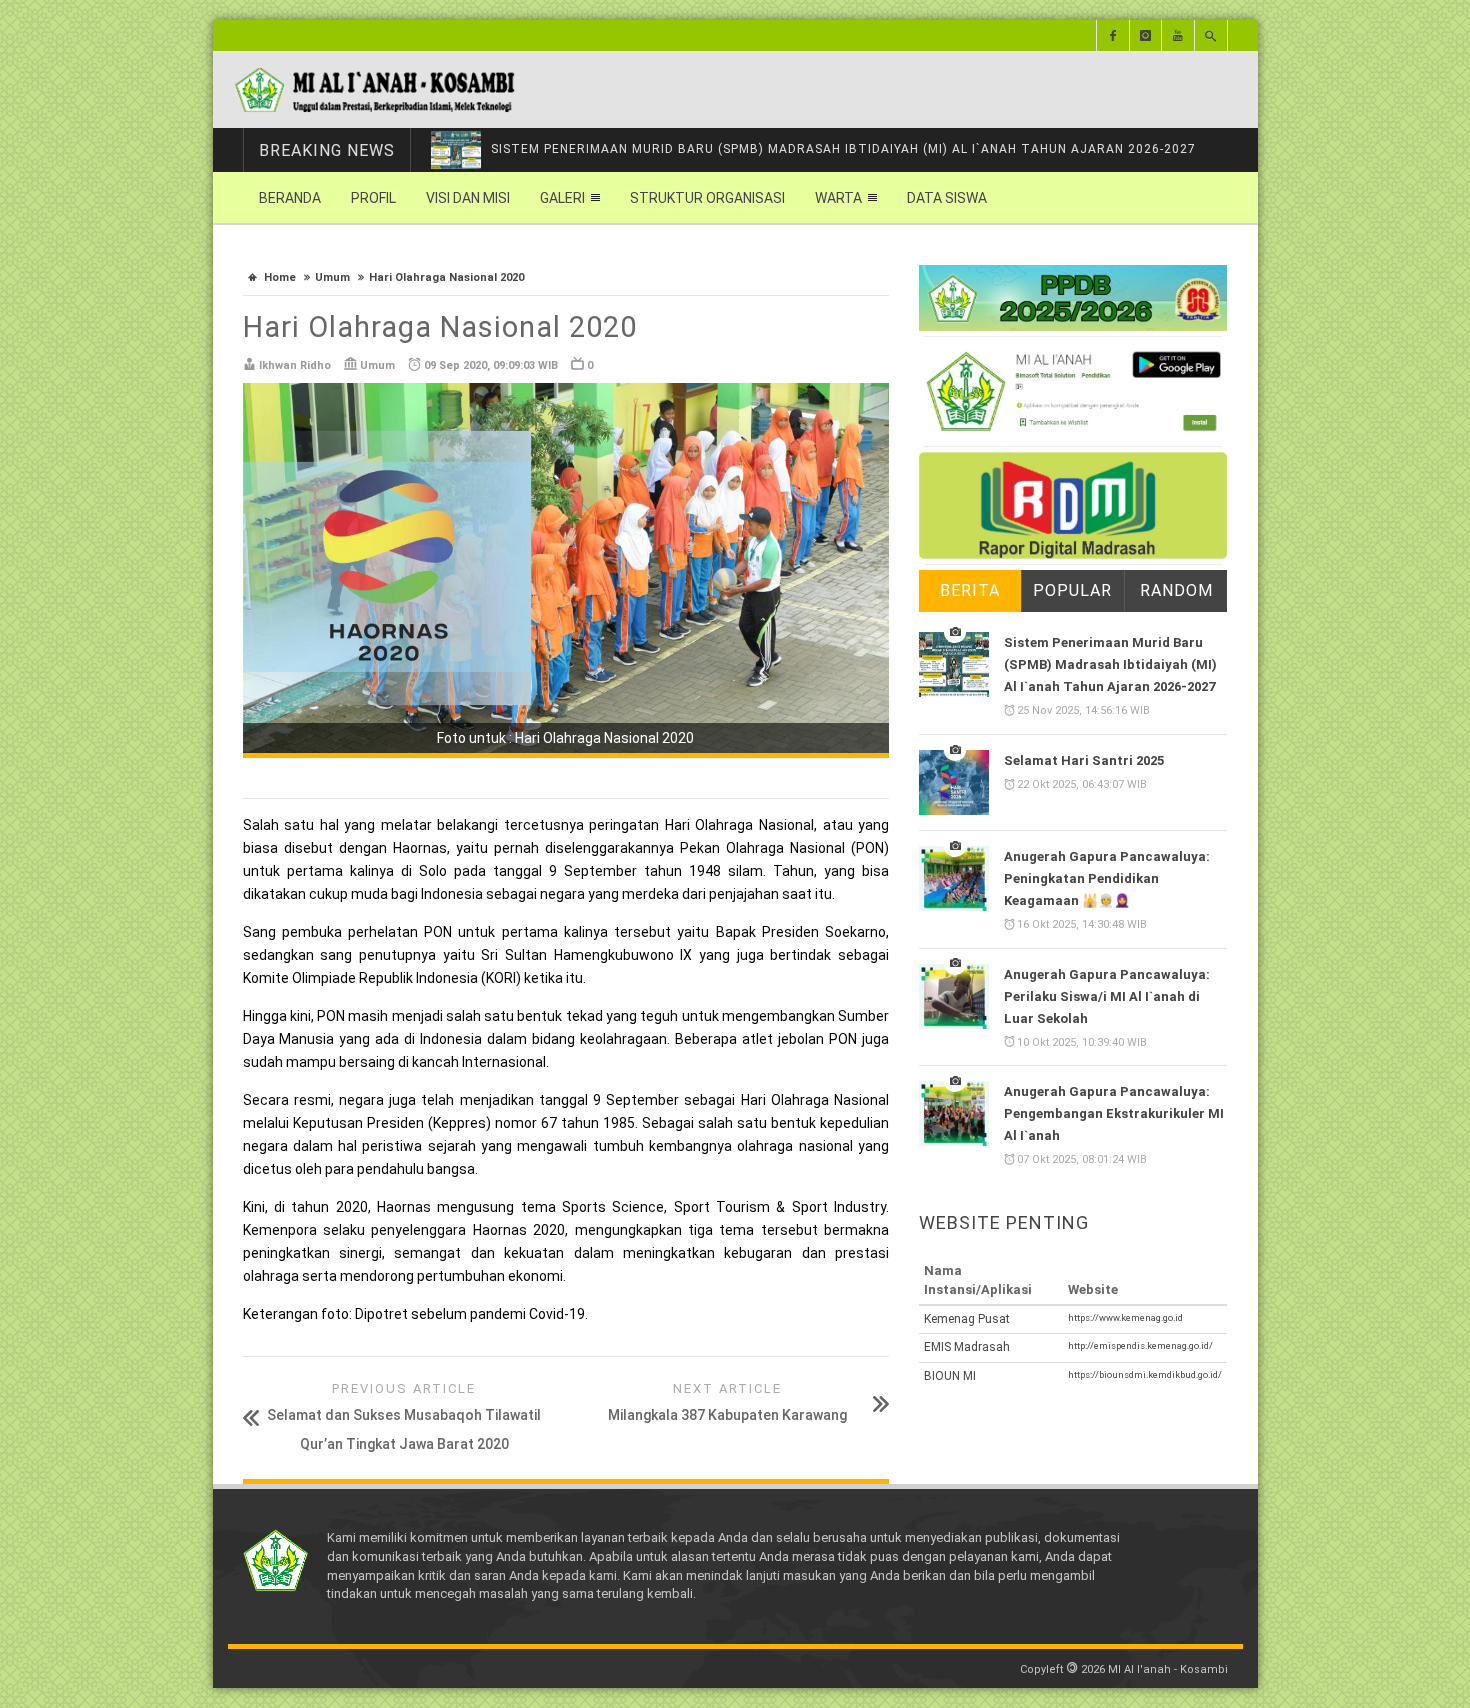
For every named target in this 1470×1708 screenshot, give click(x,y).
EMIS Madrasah (967, 1347)
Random (1176, 590)
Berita (970, 590)
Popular (1072, 590)
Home (280, 277)
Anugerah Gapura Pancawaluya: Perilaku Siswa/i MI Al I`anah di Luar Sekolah (1107, 996)
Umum (332, 277)
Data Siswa (947, 198)
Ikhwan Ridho (295, 365)
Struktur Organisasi (707, 198)
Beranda (290, 198)
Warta (838, 198)
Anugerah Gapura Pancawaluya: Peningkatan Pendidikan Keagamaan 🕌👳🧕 (1107, 878)
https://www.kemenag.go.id (1125, 1317)
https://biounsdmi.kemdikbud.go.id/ (1145, 1374)
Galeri (562, 198)
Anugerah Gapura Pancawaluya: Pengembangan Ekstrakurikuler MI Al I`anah (1114, 1113)
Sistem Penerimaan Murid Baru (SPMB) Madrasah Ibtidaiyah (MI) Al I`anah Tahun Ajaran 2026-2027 (843, 149)
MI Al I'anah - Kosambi (1168, 1669)
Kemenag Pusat (967, 1319)
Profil (373, 198)
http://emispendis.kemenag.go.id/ (1140, 1345)
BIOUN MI (950, 1376)
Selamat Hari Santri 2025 (1084, 760)
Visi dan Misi (468, 198)
